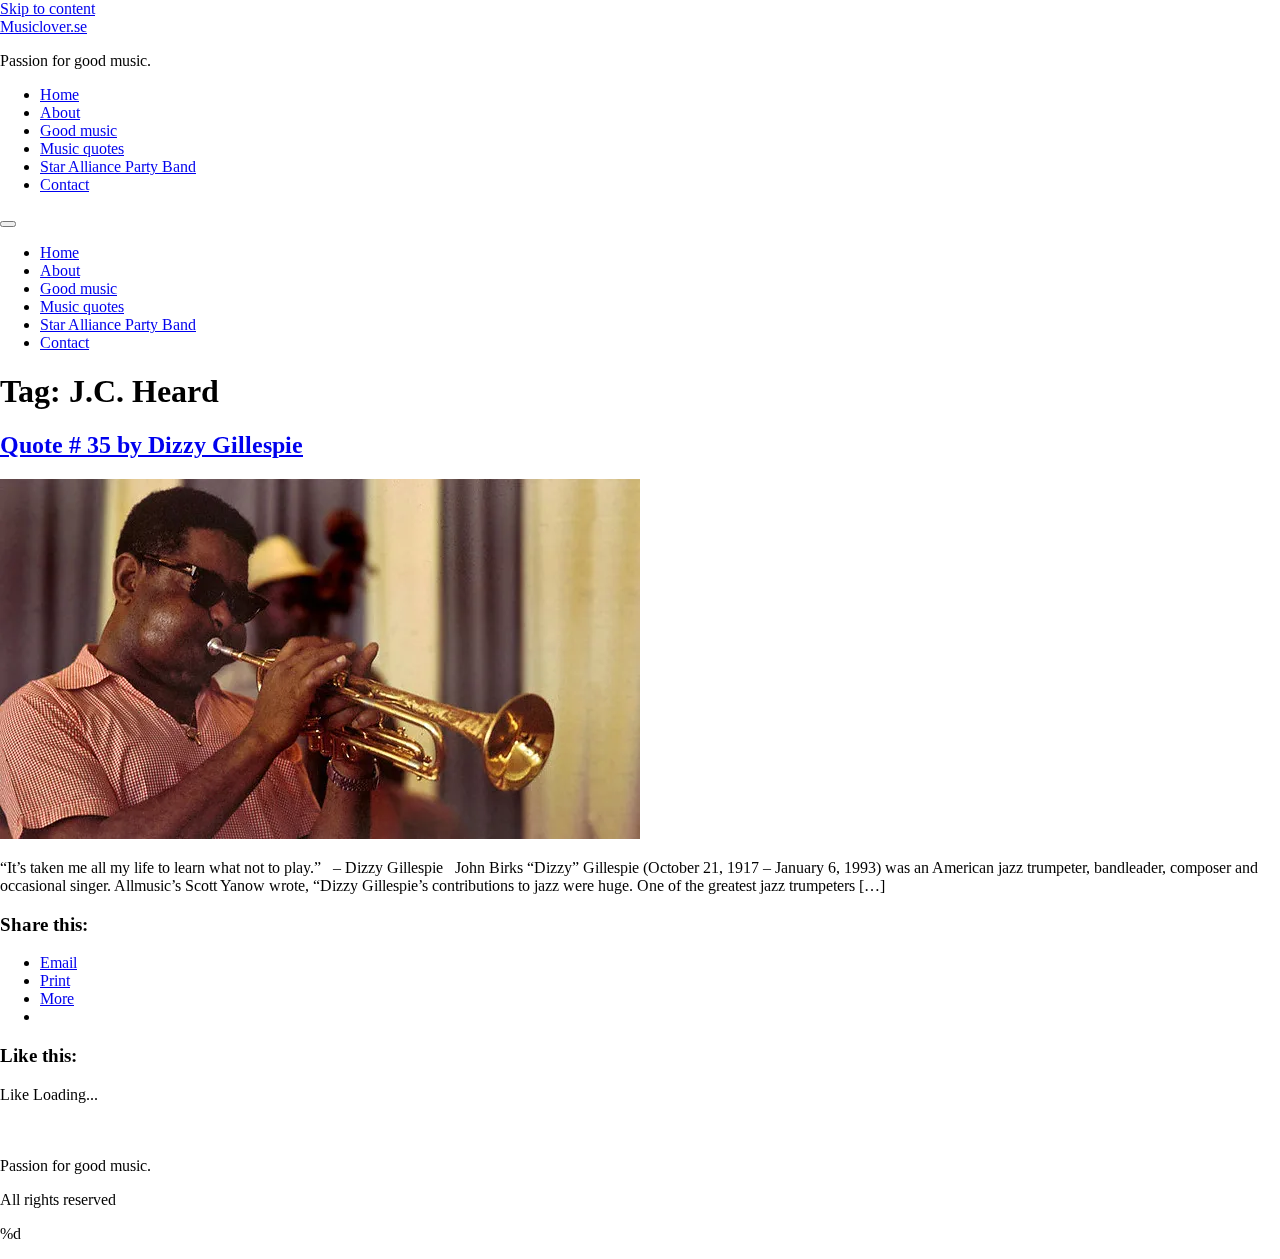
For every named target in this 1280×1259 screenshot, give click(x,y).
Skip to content (47, 8)
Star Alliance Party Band (118, 166)
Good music (78, 130)
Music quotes (82, 148)
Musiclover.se (43, 26)
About (60, 112)
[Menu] (8, 224)
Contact (64, 184)
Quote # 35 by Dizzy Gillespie (151, 445)
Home (59, 94)
